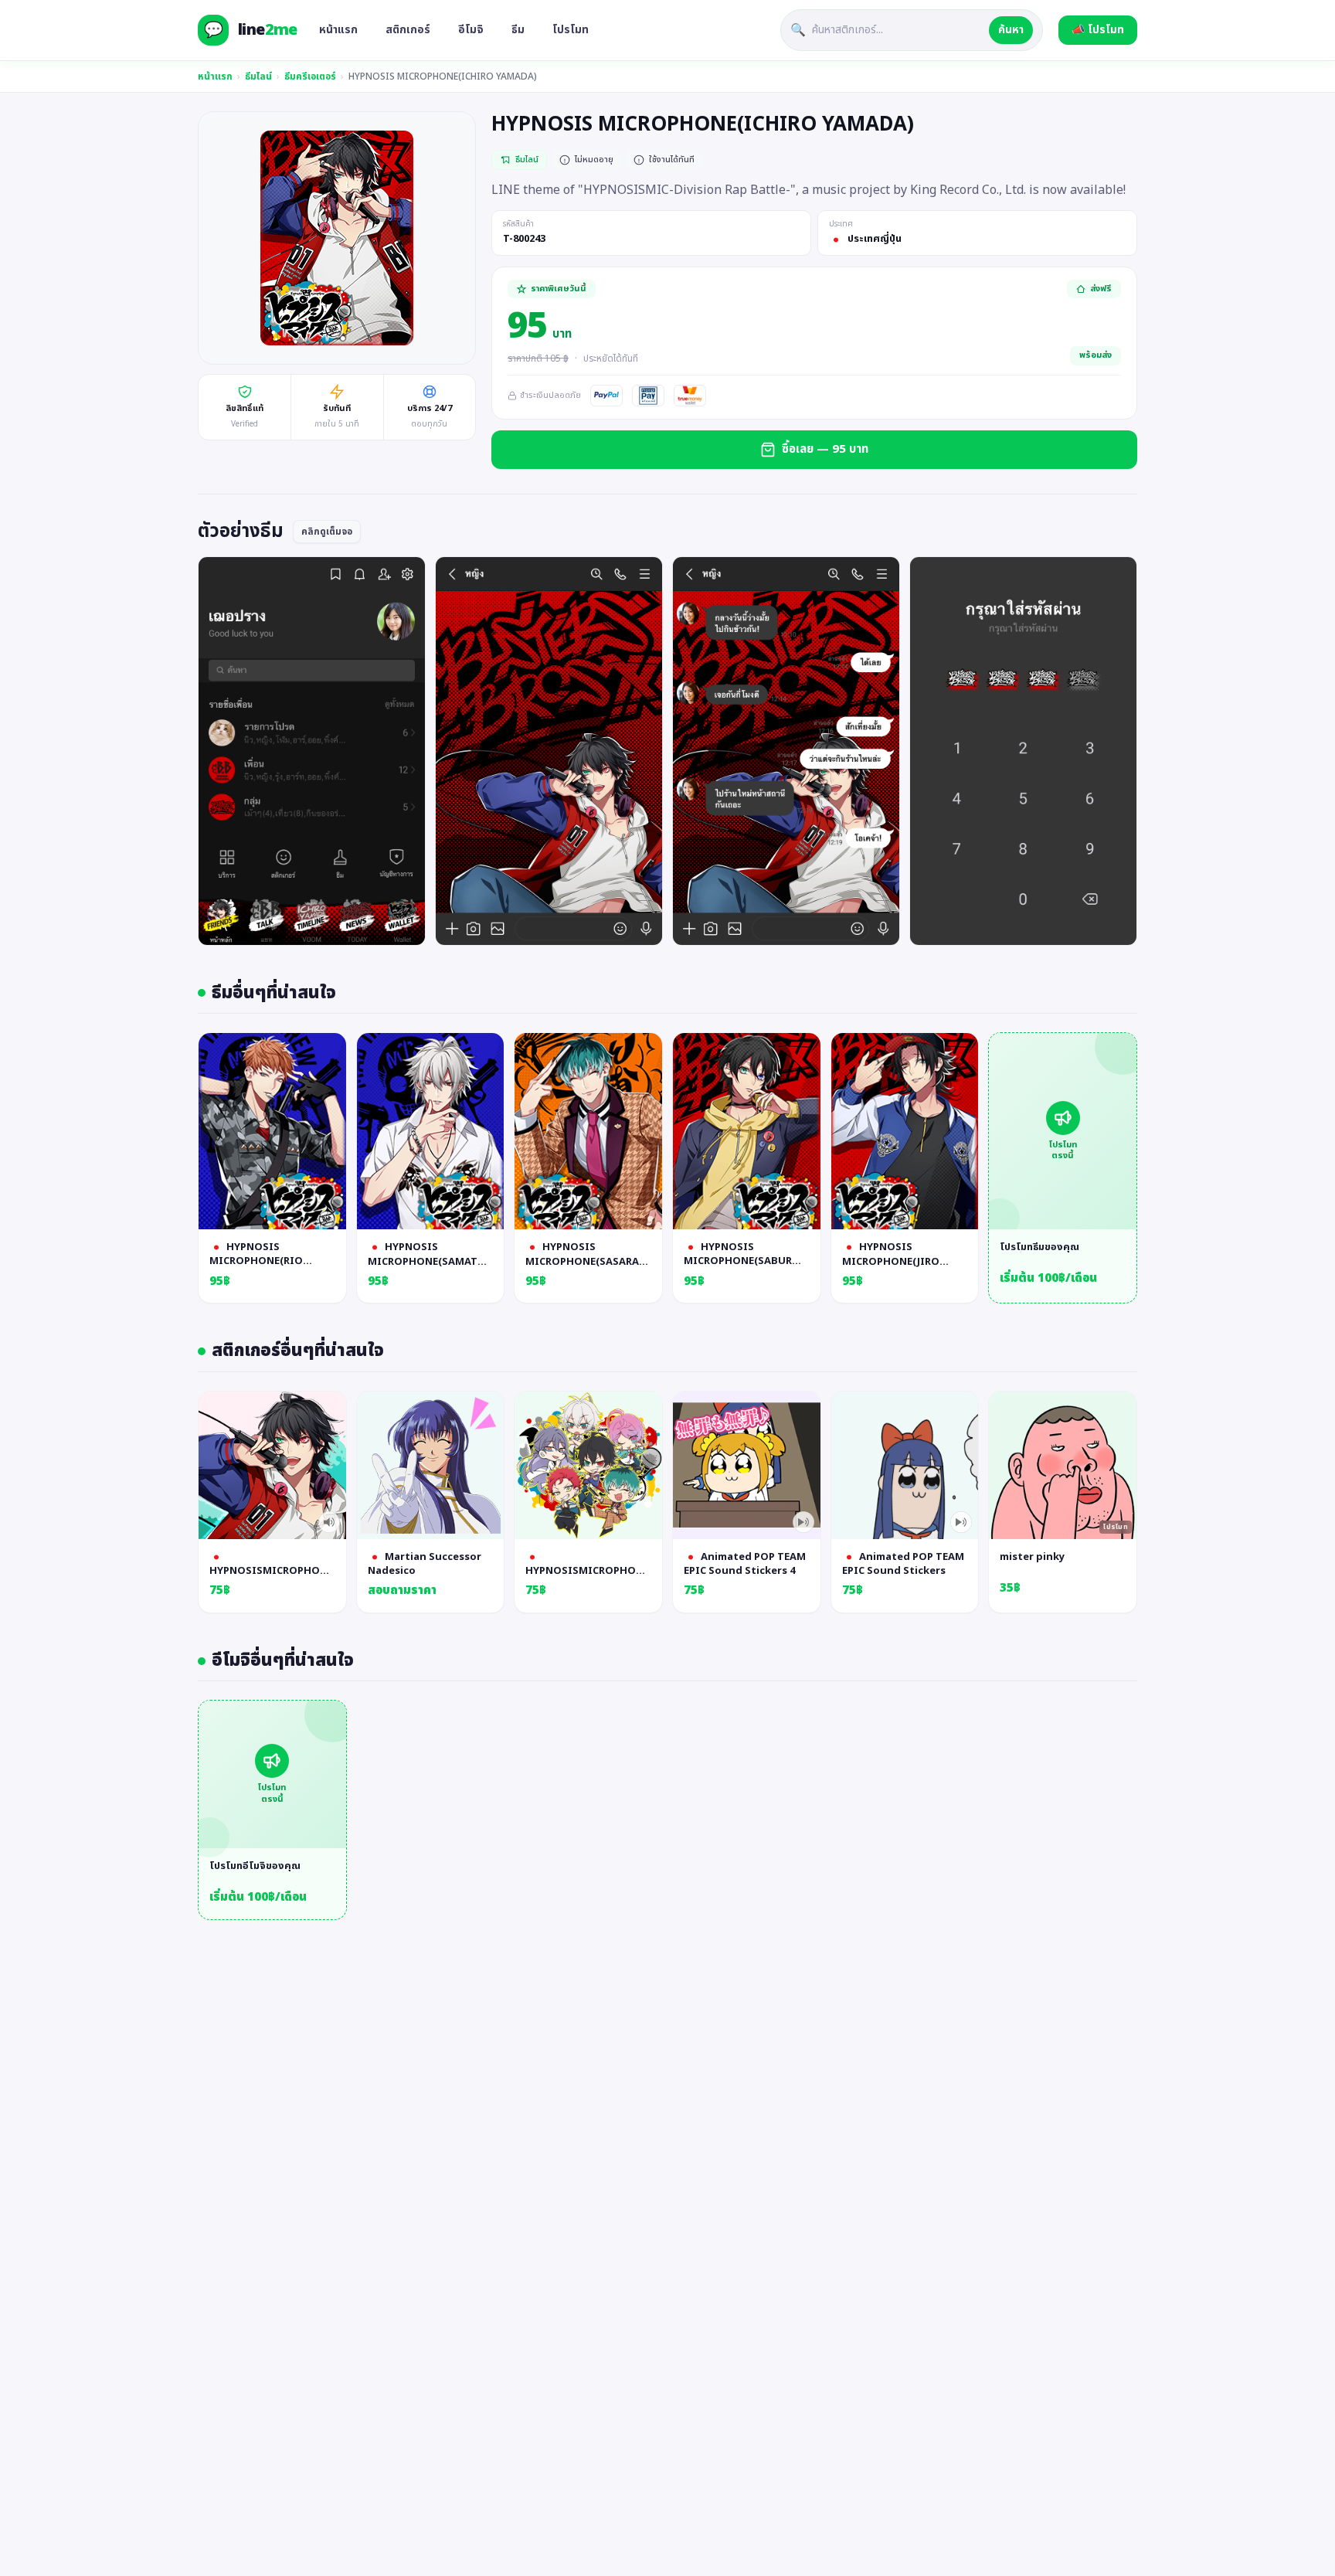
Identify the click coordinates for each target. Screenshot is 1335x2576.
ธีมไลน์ (258, 76)
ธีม (518, 30)
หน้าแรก (338, 30)
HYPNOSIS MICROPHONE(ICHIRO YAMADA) (443, 76)
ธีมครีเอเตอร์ (310, 76)
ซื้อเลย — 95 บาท (825, 449)
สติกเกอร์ (408, 30)
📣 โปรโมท (1098, 30)
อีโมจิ (471, 30)
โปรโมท (571, 30)
